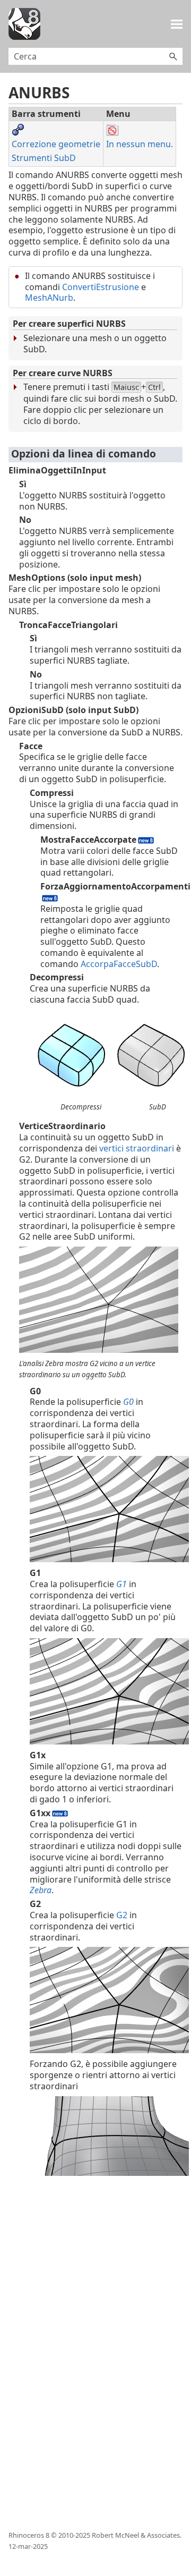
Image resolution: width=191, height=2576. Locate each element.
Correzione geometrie (56, 144)
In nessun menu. (140, 144)
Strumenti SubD (44, 158)
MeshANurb (49, 298)
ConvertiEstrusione (101, 287)
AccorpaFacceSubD (119, 964)
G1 (123, 1584)
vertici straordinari (137, 1148)
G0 (129, 1402)
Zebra (41, 1890)
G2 (123, 1915)
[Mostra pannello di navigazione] (177, 24)
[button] (173, 56)
